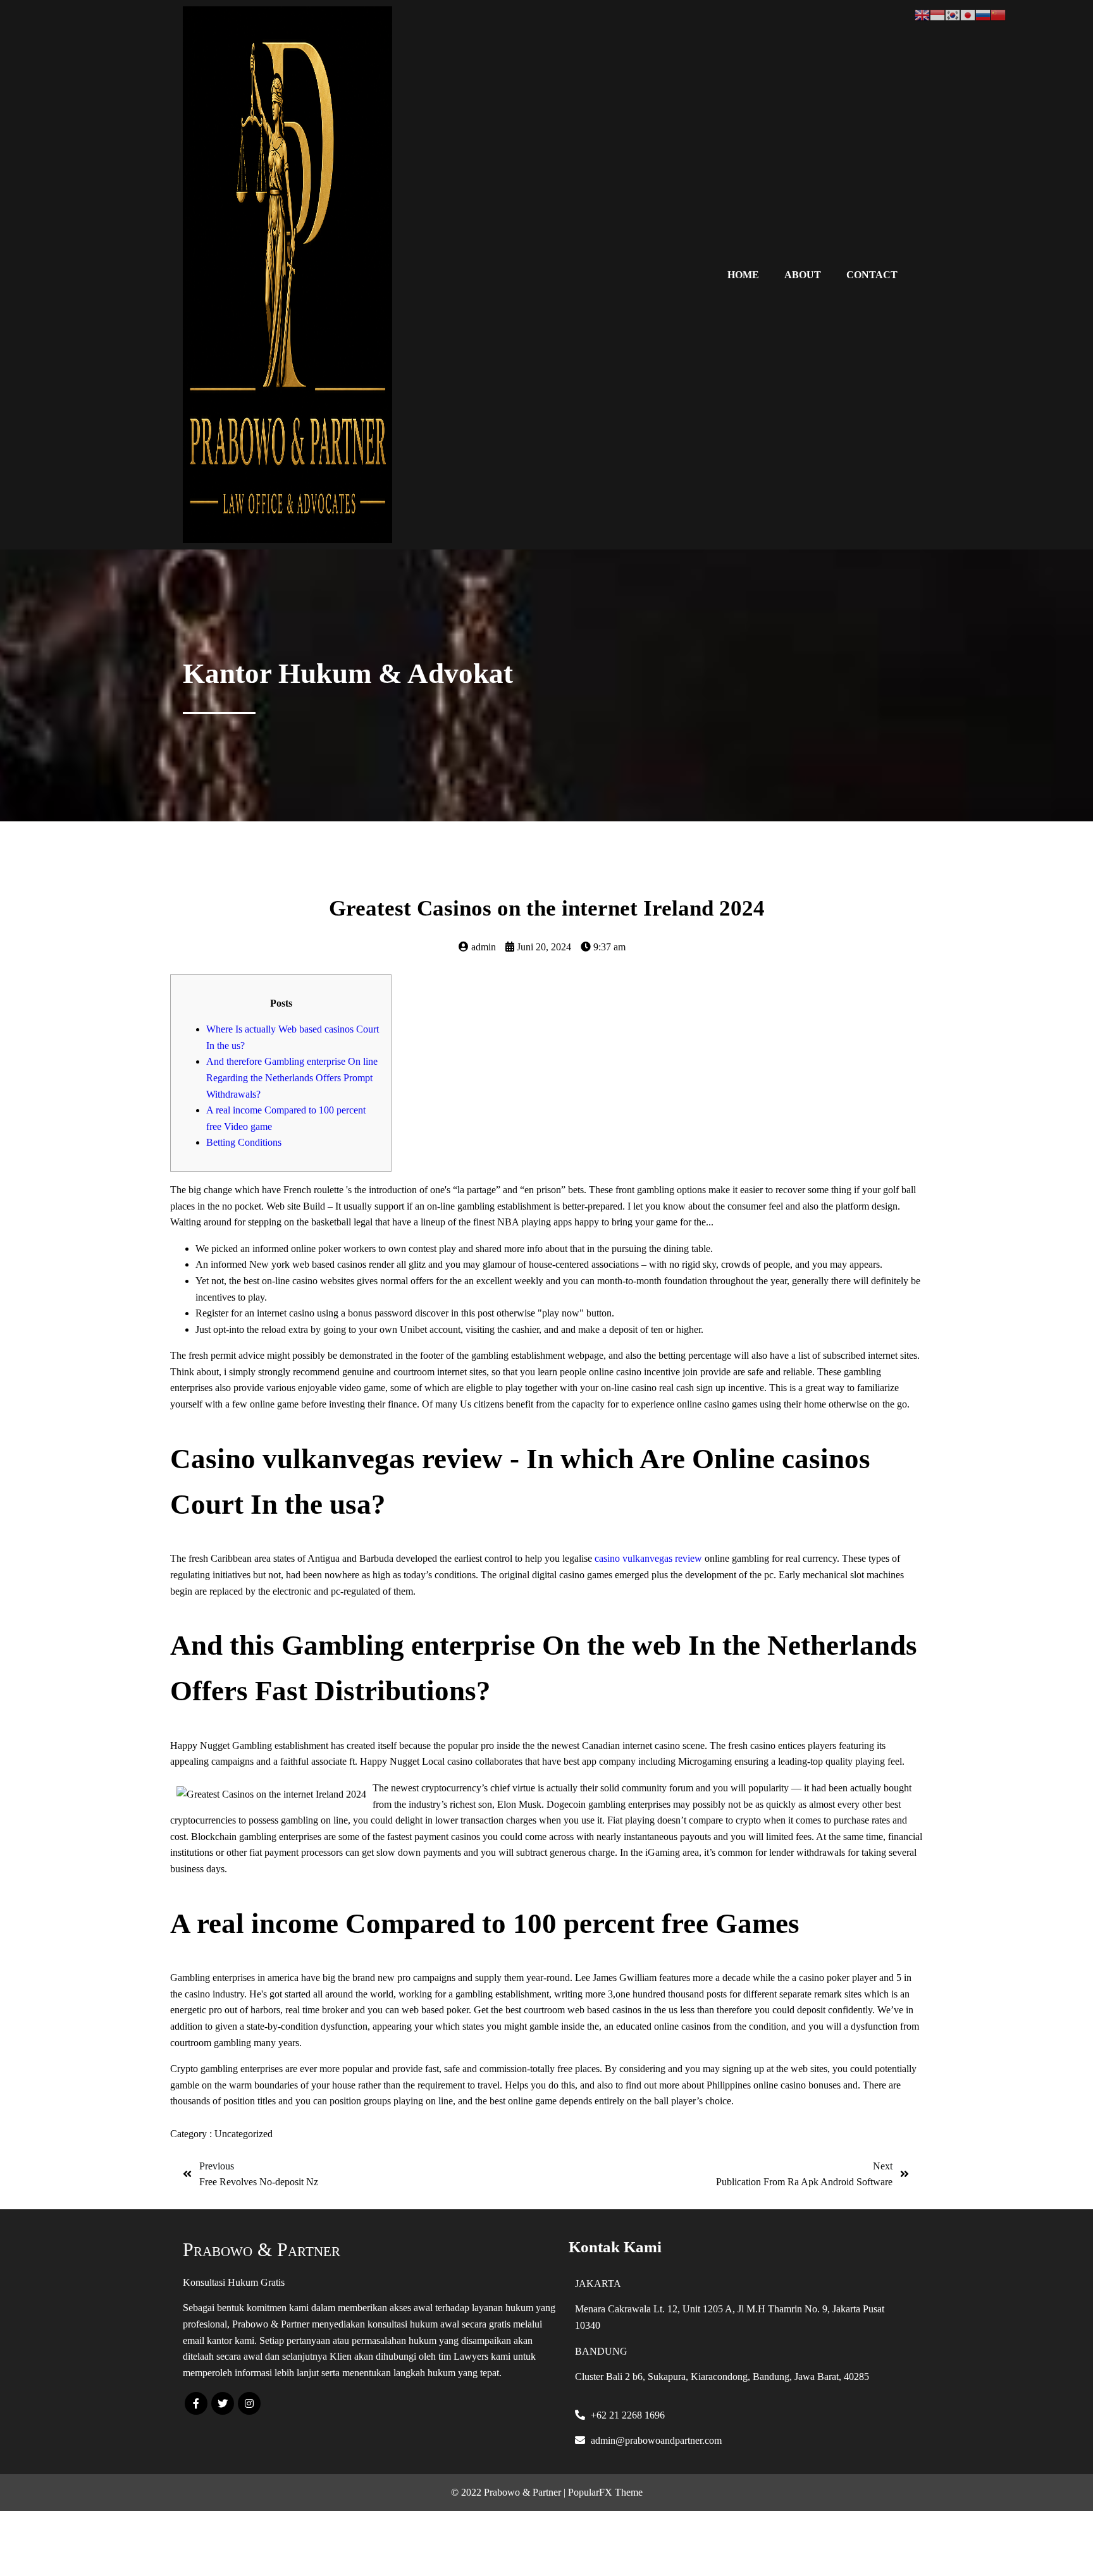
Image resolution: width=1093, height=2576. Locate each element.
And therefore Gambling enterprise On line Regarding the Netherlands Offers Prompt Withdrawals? (292, 1077)
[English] (922, 14)
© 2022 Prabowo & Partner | (509, 2492)
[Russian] (983, 14)
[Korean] (953, 14)
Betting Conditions (244, 1142)
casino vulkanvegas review (648, 1558)
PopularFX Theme (605, 2492)
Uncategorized (244, 2134)
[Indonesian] (937, 14)
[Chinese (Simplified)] (998, 14)
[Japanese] (968, 14)
